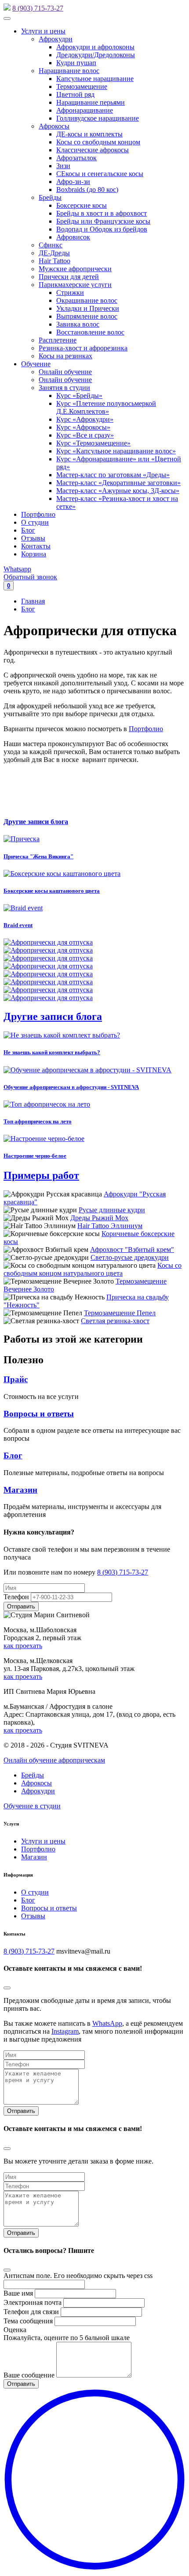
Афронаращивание (85, 110)
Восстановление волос (90, 332)
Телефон (16, 1597)
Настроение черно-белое (35, 1156)
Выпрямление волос (87, 316)
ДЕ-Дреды (54, 253)
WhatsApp (107, 2023)
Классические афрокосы (93, 150)
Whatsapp (17, 569)
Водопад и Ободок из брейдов (102, 229)
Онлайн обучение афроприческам (54, 1760)
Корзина (34, 554)
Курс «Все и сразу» (85, 435)
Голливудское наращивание (98, 118)
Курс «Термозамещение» (93, 443)
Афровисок (73, 237)
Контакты (36, 546)
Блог (28, 530)
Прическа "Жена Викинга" (38, 856)
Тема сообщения (28, 2321)
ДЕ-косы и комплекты (89, 134)
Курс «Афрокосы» (83, 427)
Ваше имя (18, 2293)
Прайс (16, 1379)
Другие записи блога (36, 822)
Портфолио (38, 514)
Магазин (20, 1490)
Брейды (50, 197)
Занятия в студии (64, 388)
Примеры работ (41, 1175)
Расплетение (58, 340)
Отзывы (33, 538)
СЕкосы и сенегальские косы (100, 174)
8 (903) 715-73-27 (38, 8)
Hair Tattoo (55, 261)
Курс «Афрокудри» (85, 419)
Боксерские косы (82, 205)
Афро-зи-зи (73, 182)
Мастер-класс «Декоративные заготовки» (118, 483)
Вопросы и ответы (39, 1414)
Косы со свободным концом (98, 142)
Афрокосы (54, 126)
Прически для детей (69, 277)
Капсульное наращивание (95, 79)
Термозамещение (82, 86)
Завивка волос (78, 324)
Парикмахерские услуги (75, 285)
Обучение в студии (32, 1806)
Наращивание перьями (91, 102)
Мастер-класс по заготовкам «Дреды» (113, 475)
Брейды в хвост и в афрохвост (102, 213)
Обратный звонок (30, 577)
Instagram (65, 2031)
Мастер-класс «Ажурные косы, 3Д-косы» (118, 491)
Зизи (63, 166)
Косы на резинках (65, 356)
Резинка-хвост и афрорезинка (83, 348)
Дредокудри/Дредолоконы (96, 55)
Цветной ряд (75, 94)
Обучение (36, 364)
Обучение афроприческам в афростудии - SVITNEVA (71, 1087)
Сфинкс (51, 245)
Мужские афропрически (75, 269)
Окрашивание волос (87, 300)
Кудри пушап (76, 63)
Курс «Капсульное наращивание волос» (116, 451)
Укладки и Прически (88, 308)
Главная (33, 601)
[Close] (7, 1988)
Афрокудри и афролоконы (95, 47)
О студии (35, 522)
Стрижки (70, 293)
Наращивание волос (69, 71)
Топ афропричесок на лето (38, 1121)
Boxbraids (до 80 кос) (87, 190)
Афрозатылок (76, 158)
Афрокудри (56, 39)
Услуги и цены (43, 31)
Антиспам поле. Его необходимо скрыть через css (78, 2276)
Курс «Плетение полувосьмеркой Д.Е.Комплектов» (106, 407)
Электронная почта (33, 2302)
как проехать (23, 1646)
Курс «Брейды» (79, 396)
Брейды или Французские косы (103, 221)
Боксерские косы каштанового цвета (52, 891)
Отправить (21, 2111)
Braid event (18, 925)
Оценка (15, 2330)
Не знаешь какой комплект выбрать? (52, 1052)
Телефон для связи (31, 2312)
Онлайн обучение (65, 372)
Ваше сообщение (29, 2375)
